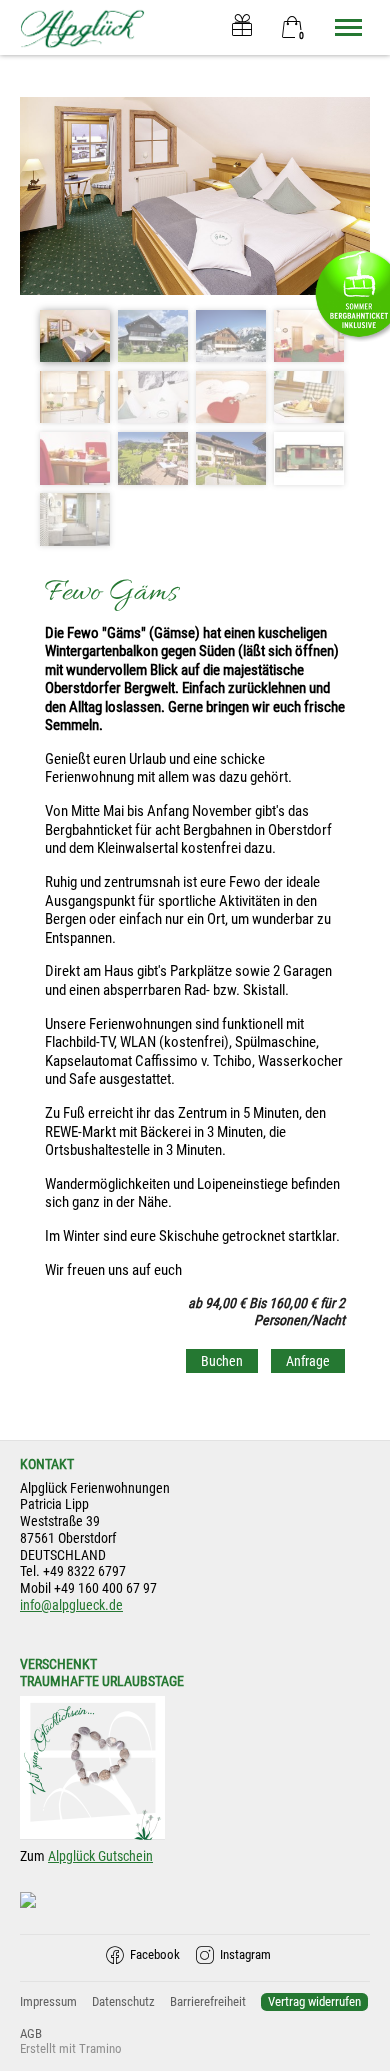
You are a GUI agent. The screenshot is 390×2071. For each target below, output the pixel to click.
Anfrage (308, 1361)
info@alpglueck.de (71, 1605)
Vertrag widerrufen (314, 2001)
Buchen (222, 1361)
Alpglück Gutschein (100, 1856)
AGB (31, 2033)
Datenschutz (123, 2001)
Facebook (155, 1954)
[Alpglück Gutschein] (242, 27)
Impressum (48, 2001)
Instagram (245, 1954)
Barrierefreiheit (208, 2001)
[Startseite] (82, 27)
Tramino (100, 2048)
